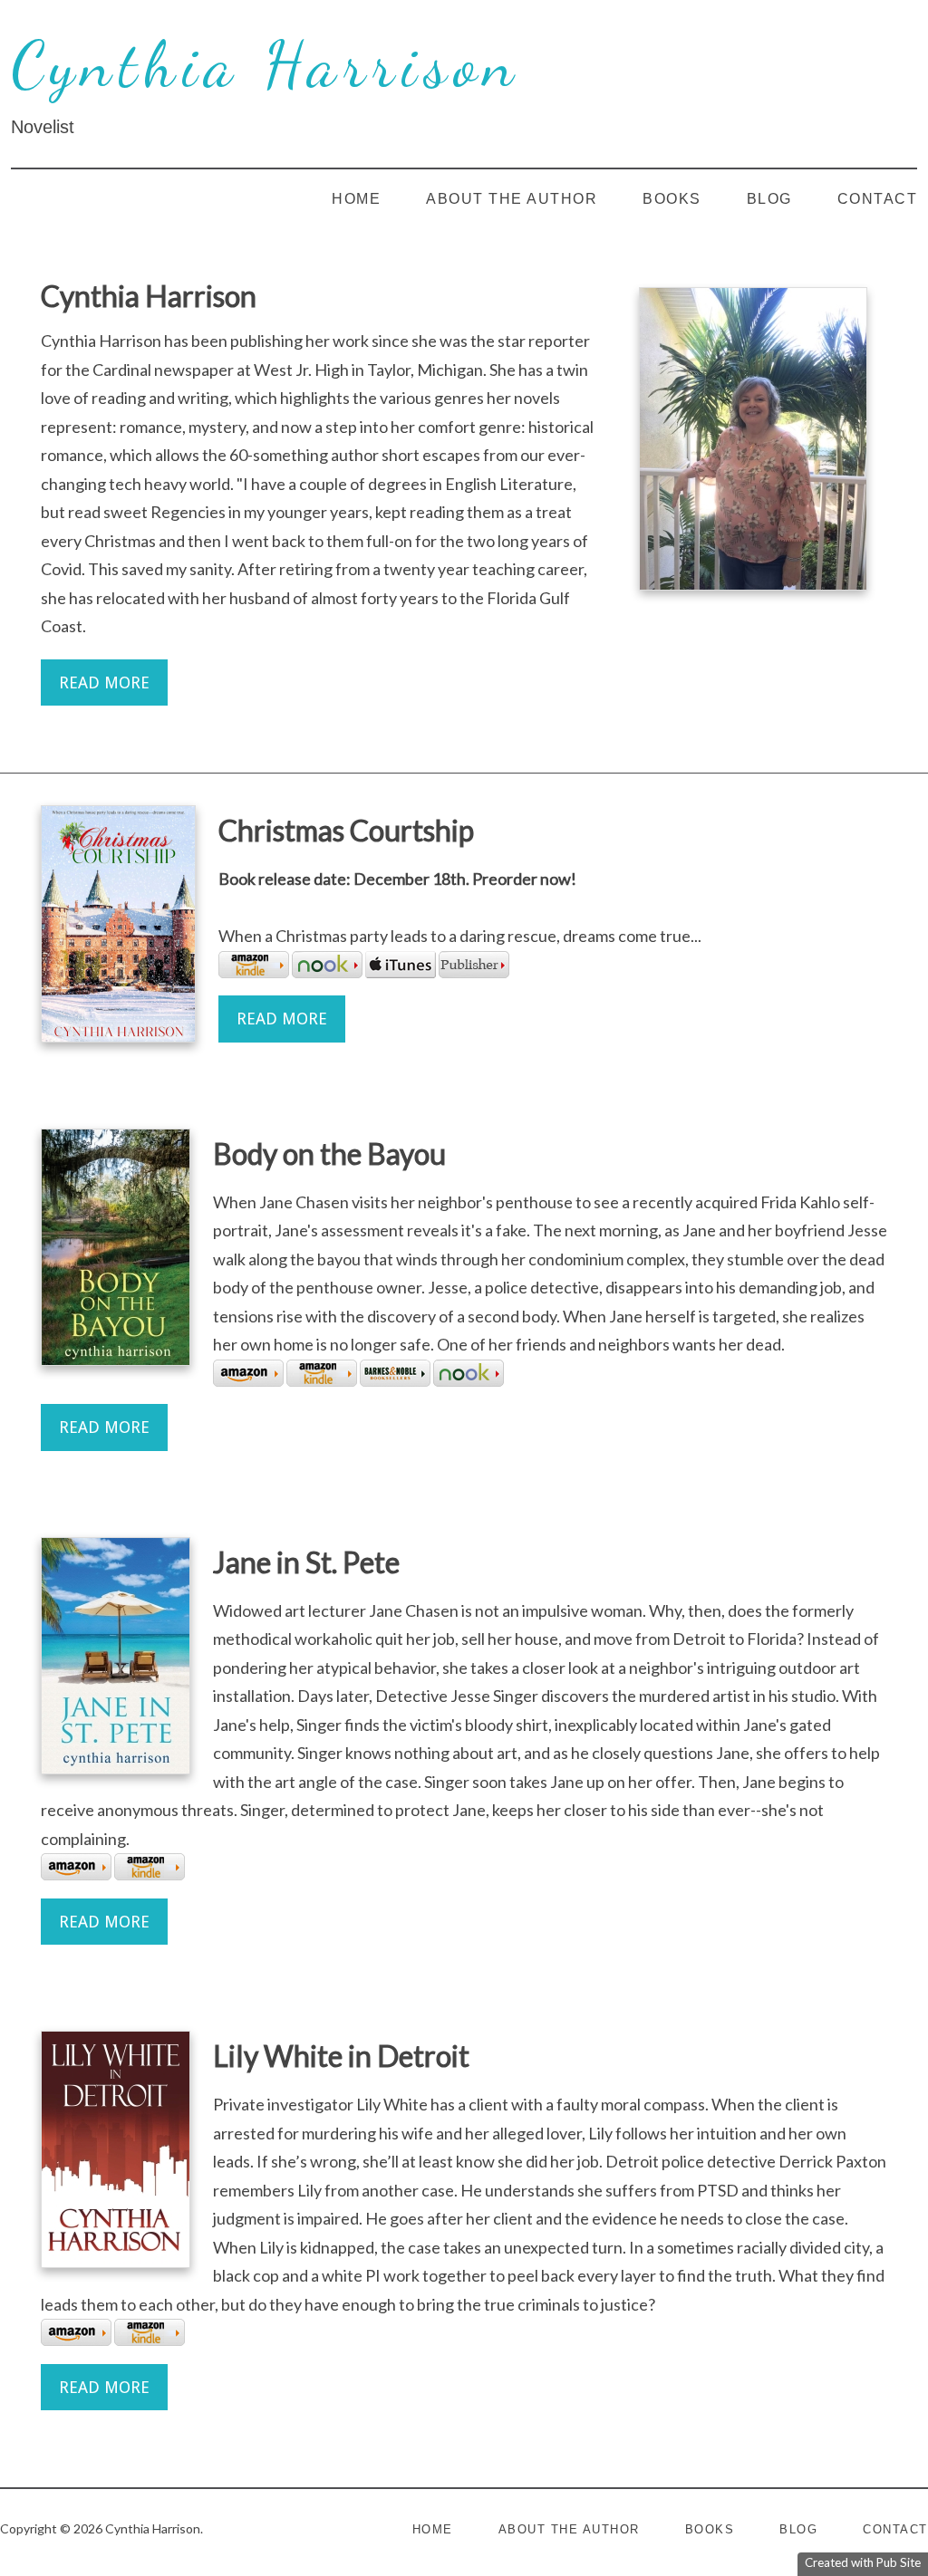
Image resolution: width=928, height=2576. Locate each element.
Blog (769, 199)
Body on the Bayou (329, 1153)
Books (672, 199)
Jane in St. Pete (306, 1562)
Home (356, 199)
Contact (878, 199)
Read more (282, 1019)
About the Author (512, 199)
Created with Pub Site (863, 2562)
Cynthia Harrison (266, 65)
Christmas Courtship (346, 830)
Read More (104, 682)
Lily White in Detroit (341, 2056)
